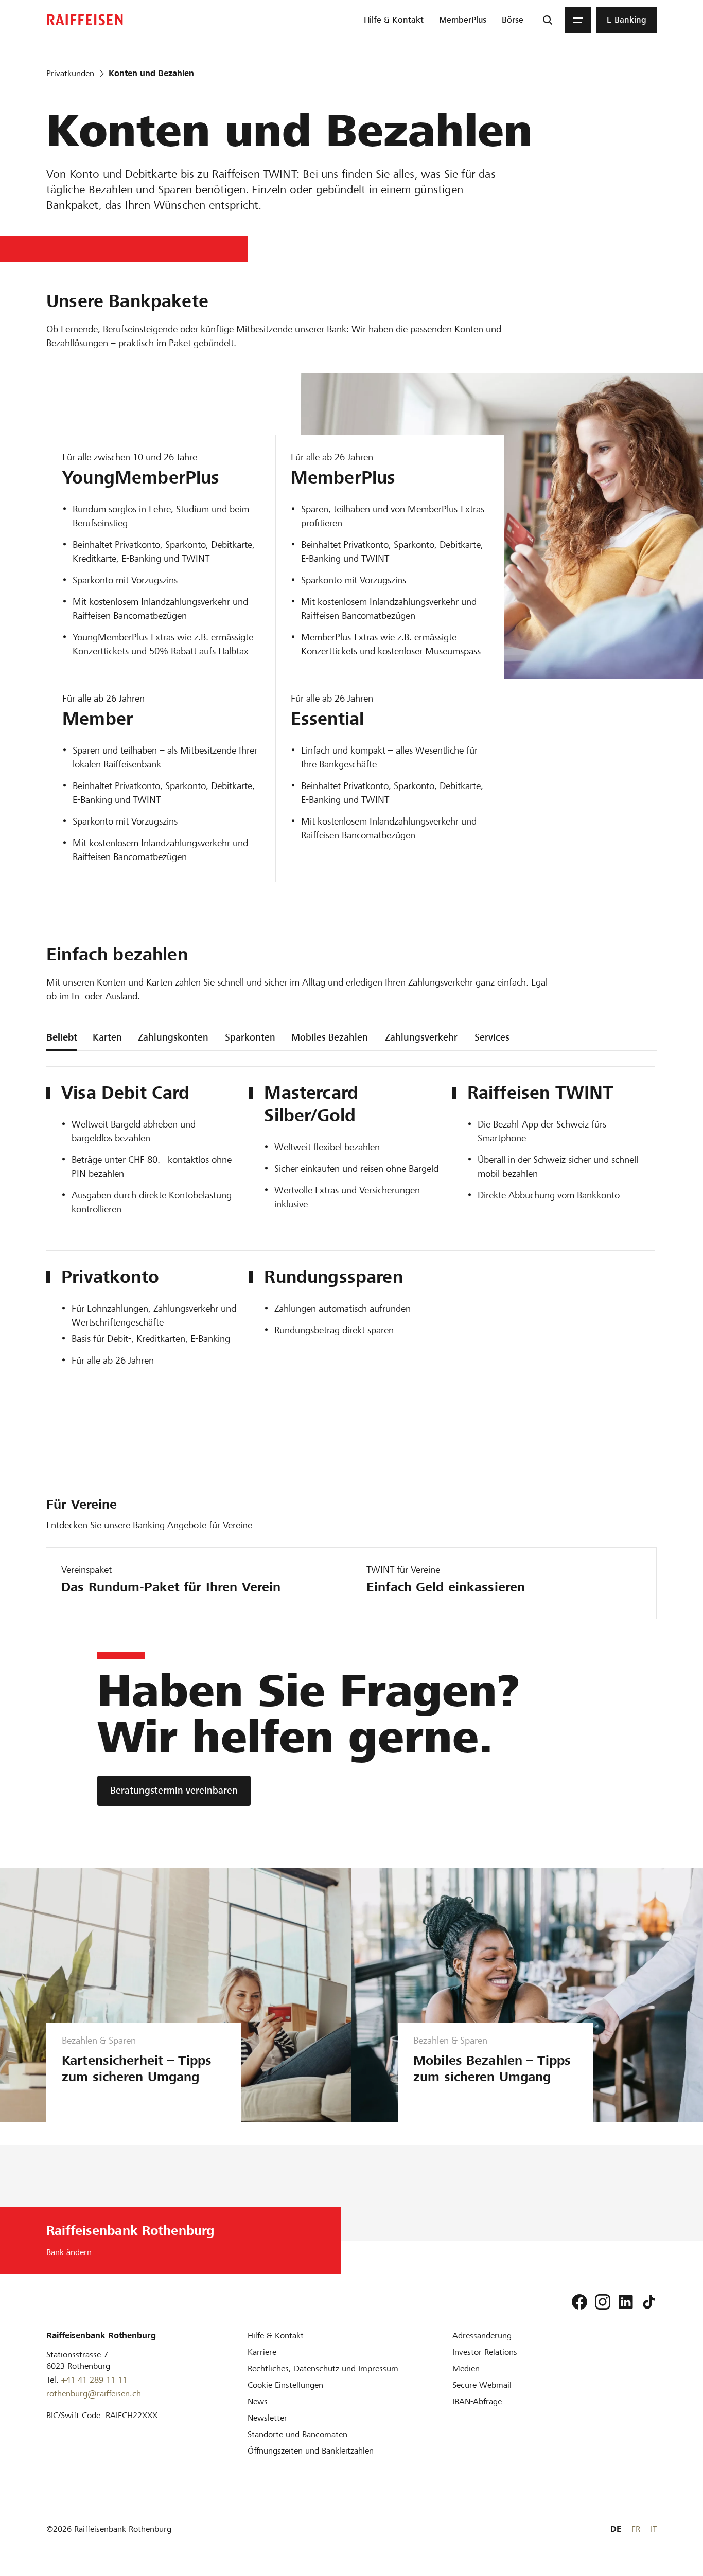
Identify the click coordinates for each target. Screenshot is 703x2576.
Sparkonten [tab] (250, 1037)
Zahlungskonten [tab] (173, 1037)
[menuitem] (394, 20)
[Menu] (578, 20)
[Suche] (548, 20)
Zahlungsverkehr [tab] (421, 1037)
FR (636, 2529)
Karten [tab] (107, 1037)
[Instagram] (603, 2302)
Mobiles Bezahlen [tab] (330, 1037)
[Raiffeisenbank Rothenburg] (85, 20)
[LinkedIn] (626, 2302)
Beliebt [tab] (62, 1037)
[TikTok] (649, 2302)
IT (654, 2529)
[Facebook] (579, 2302)
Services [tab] (492, 1037)
